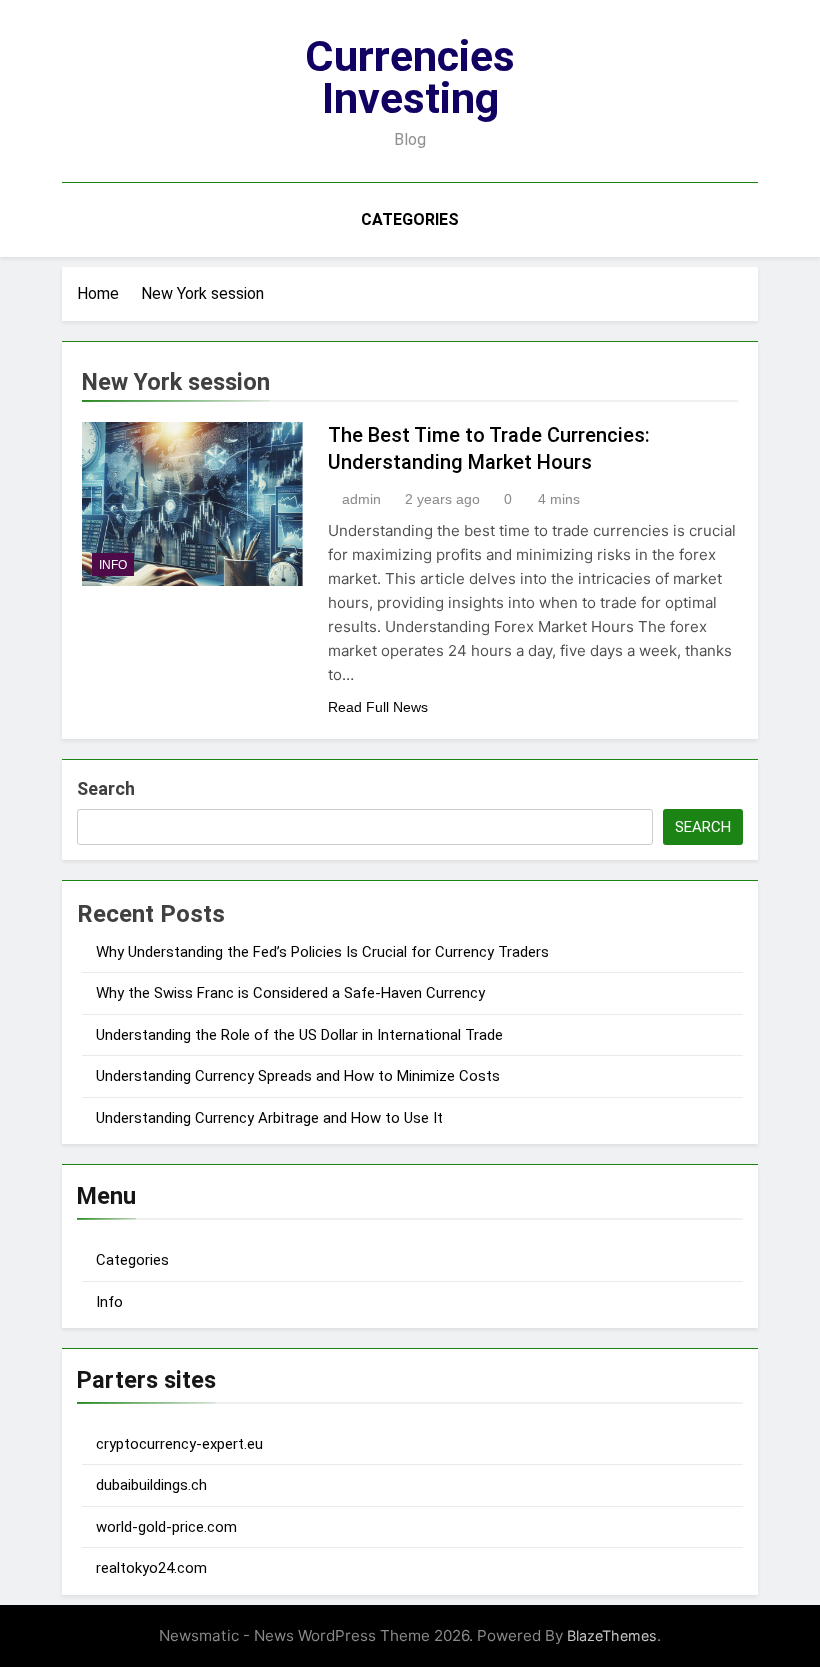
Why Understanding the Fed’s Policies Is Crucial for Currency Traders (322, 952)
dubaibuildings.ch (151, 1485)
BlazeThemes (612, 1635)
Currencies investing (410, 77)
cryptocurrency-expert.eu (179, 1444)
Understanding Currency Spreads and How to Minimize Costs (298, 1076)
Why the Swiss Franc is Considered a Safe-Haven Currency (290, 993)
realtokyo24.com (151, 1568)
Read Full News (378, 707)
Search (106, 788)
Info (109, 1302)
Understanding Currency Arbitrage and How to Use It (269, 1118)
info (113, 565)
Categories (410, 219)
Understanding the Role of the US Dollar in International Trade (299, 1035)
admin (361, 499)
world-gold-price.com (166, 1527)
